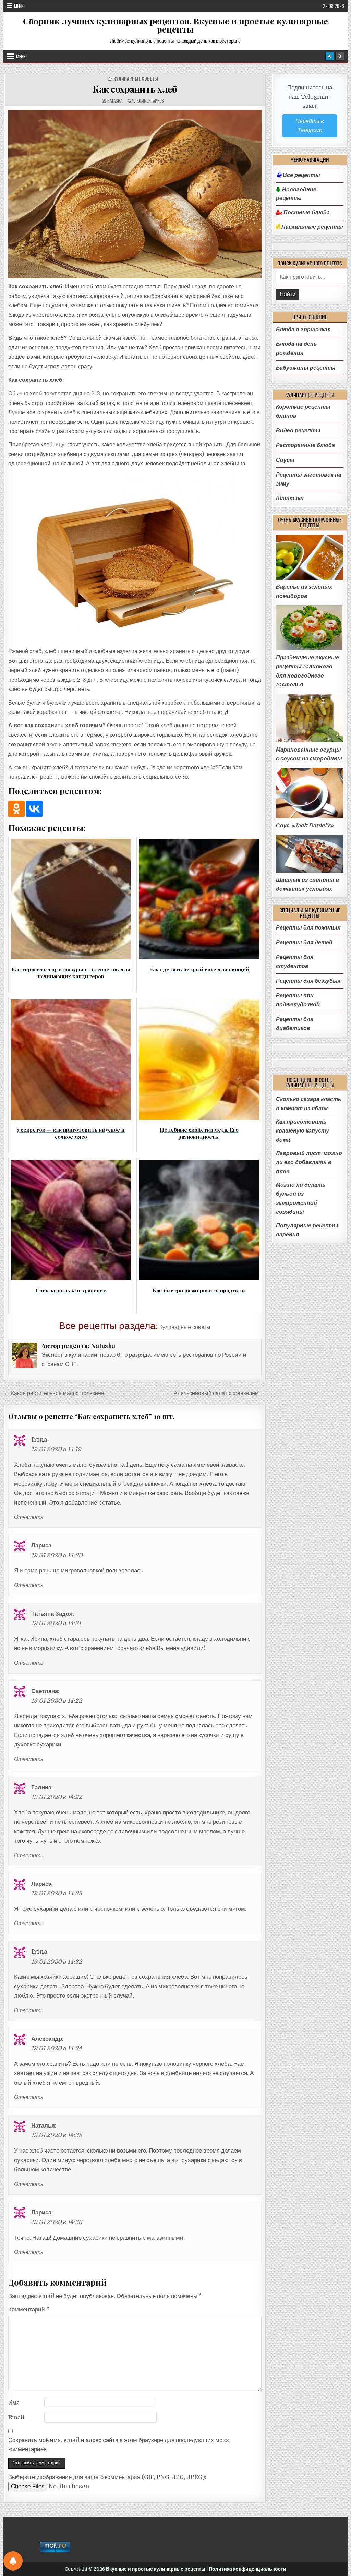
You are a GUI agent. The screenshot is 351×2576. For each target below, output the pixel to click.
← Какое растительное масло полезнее (54, 1393)
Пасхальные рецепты (312, 227)
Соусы (285, 460)
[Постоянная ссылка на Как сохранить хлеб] (135, 194)
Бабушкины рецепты (306, 368)
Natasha (115, 101)
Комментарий (29, 2309)
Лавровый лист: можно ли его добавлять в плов (309, 1162)
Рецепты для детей (304, 942)
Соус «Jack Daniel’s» (305, 825)
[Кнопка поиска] (340, 56)
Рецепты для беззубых (308, 981)
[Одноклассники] (16, 809)
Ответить (29, 1517)
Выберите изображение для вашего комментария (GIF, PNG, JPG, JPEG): (107, 2477)
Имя (14, 2403)
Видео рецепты (298, 430)
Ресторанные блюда (305, 445)
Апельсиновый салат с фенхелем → (220, 1393)
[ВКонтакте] (34, 809)
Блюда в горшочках (303, 329)
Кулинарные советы (136, 79)
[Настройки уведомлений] (13, 2561)
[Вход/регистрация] (330, 56)
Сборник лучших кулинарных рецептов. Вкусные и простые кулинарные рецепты (175, 25)
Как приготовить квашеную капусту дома (302, 1131)
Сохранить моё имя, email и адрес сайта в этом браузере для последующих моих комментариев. (119, 2445)
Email (16, 2417)
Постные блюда (306, 213)
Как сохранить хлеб (135, 89)
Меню (19, 6)
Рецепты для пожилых (308, 928)
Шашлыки (290, 498)
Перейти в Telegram (310, 126)
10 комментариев (148, 101)
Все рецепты (301, 175)
